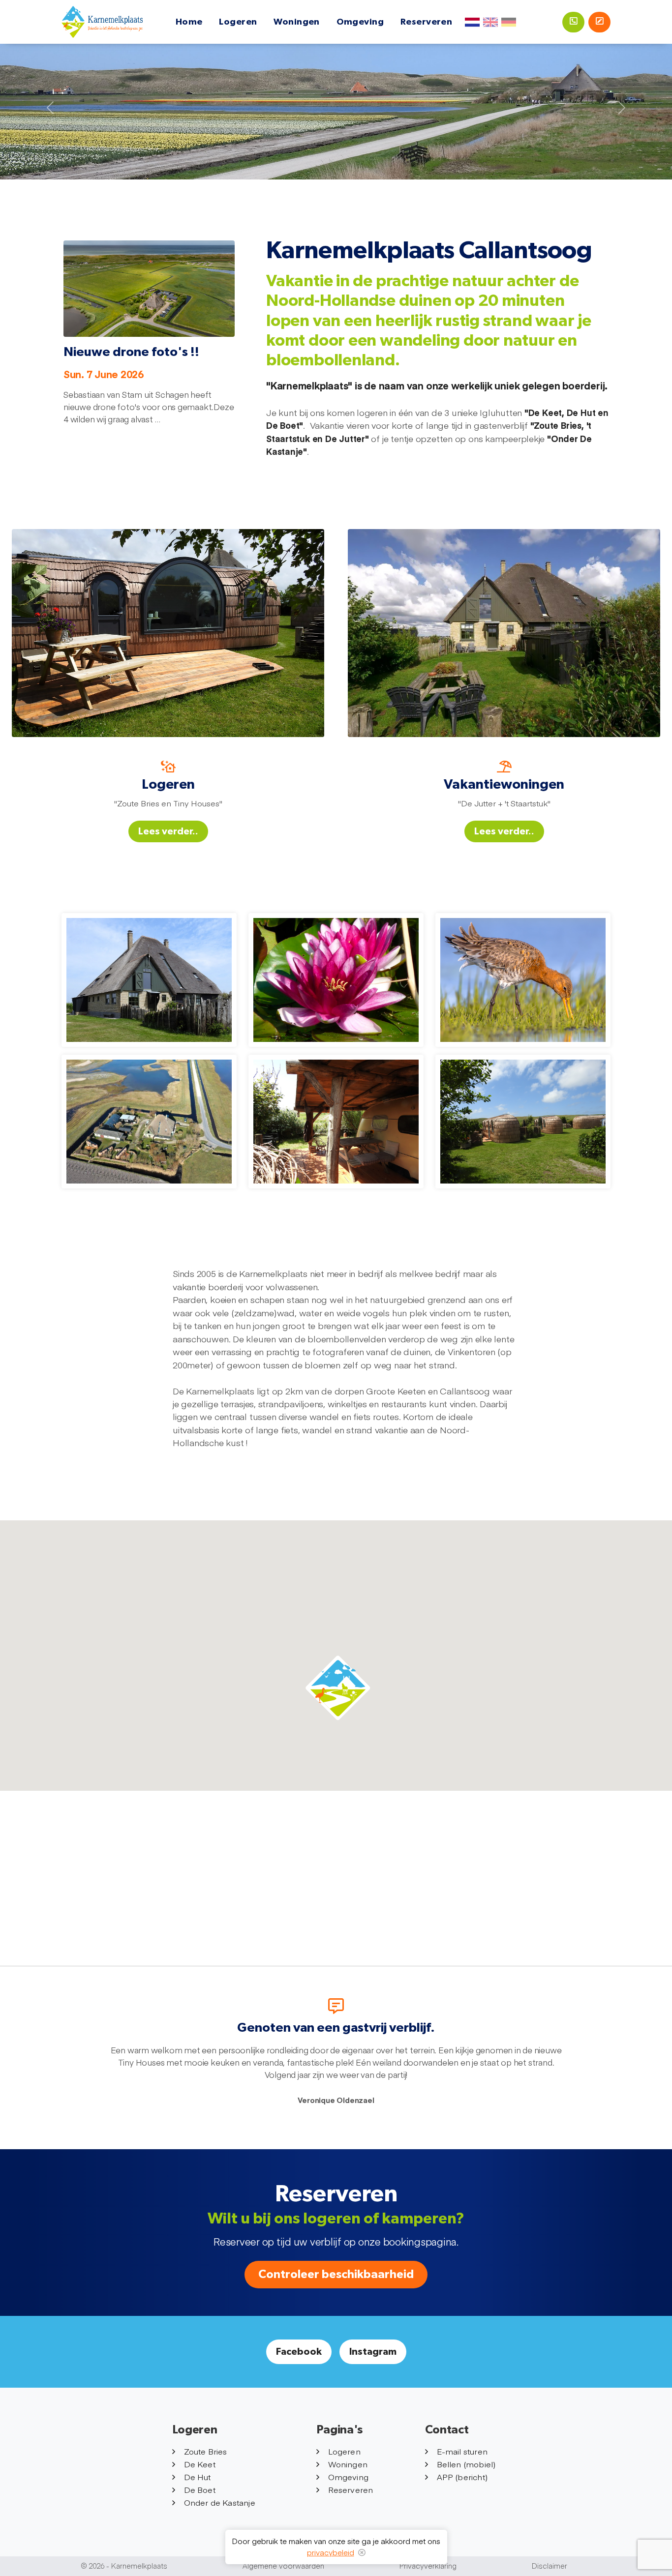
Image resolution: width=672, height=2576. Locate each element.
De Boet (200, 2489)
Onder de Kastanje (220, 2502)
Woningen (297, 22)
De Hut (198, 2477)
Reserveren (427, 22)
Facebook (299, 2352)
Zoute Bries (206, 2451)
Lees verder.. (168, 831)
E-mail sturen (462, 2451)
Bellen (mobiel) (466, 2464)
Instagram (373, 2352)
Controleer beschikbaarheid (336, 2275)
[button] (338, 1688)
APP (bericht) (462, 2477)
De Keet (200, 2464)
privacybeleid (331, 2552)
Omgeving (360, 22)
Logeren (238, 22)
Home (189, 22)
